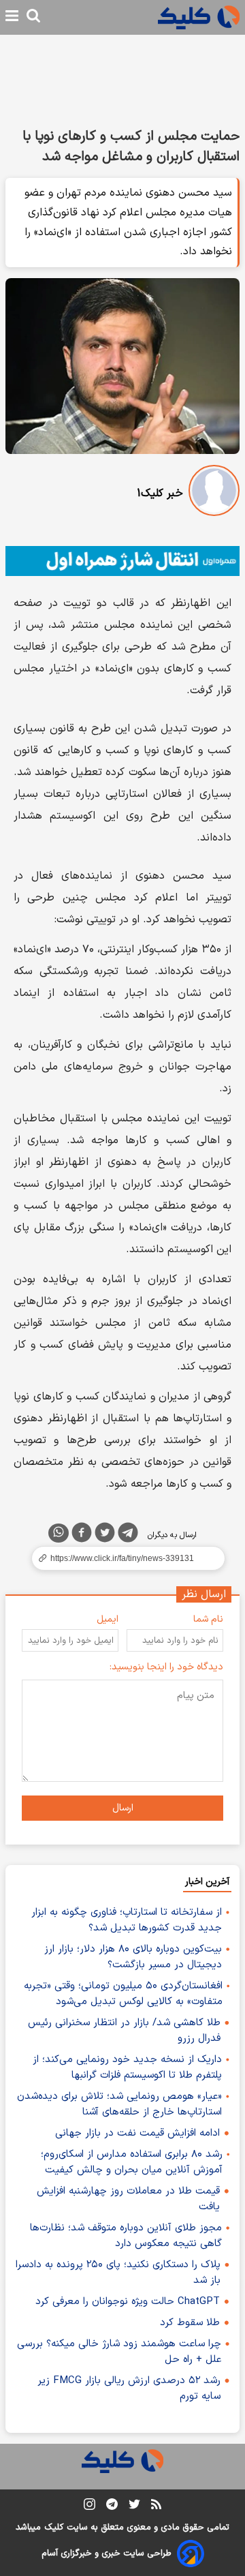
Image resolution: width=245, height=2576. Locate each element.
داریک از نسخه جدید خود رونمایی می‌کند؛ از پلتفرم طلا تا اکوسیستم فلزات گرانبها (127, 2067)
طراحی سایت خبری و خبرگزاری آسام (107, 2554)
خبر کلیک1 (160, 494)
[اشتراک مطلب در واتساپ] (59, 1533)
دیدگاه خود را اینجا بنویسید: (166, 1667)
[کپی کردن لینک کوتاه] (122, 1558)
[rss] (156, 2506)
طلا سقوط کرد (190, 2323)
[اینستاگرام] (89, 2507)
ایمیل (108, 1619)
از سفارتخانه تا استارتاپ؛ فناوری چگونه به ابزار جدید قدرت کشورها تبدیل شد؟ (127, 1920)
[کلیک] (199, 17)
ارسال (123, 1808)
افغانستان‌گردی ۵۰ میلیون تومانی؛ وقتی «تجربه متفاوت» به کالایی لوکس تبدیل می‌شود (123, 1994)
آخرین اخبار (207, 1882)
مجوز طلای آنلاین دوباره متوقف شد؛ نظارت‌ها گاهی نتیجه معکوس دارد (126, 2236)
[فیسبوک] (82, 1535)
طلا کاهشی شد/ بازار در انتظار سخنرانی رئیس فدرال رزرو (124, 2031)
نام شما (208, 1619)
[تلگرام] (128, 1535)
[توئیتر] (105, 1535)
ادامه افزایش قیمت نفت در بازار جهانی (137, 2133)
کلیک (54, 2528)
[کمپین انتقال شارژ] (122, 561)
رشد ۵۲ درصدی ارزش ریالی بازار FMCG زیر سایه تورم (129, 2389)
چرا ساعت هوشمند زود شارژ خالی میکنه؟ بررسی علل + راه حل (119, 2352)
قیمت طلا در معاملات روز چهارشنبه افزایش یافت (128, 2199)
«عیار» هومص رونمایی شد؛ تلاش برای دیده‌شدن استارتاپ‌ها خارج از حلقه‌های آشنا (119, 2104)
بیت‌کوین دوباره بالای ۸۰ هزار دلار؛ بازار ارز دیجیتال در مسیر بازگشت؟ (133, 1957)
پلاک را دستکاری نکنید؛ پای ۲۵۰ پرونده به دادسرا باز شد (118, 2273)
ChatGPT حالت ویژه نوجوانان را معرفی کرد (128, 2302)
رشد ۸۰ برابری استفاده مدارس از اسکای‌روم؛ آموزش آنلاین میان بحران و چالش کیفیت (132, 2162)
